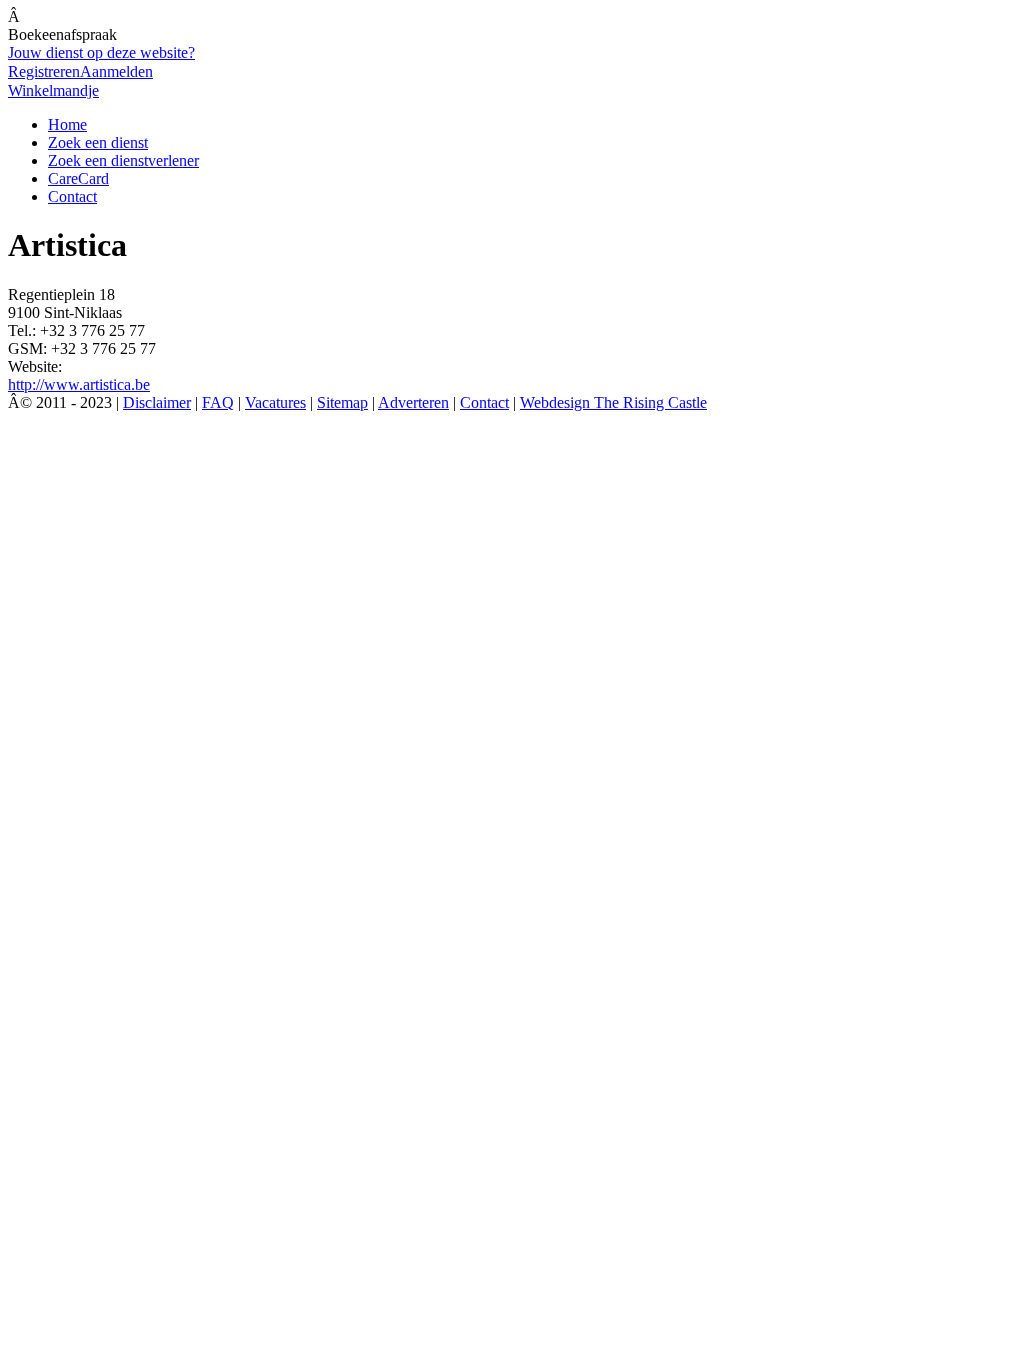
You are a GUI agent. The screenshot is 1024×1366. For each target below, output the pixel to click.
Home (67, 124)
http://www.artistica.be (79, 384)
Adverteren (413, 402)
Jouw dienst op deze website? (101, 52)
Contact (72, 196)
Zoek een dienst (98, 142)
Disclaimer (157, 402)
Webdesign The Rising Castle (613, 402)
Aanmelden (116, 71)
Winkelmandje (53, 90)
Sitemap (342, 402)
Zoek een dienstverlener (123, 160)
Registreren (44, 71)
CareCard (78, 178)
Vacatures (275, 402)
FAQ (218, 402)
